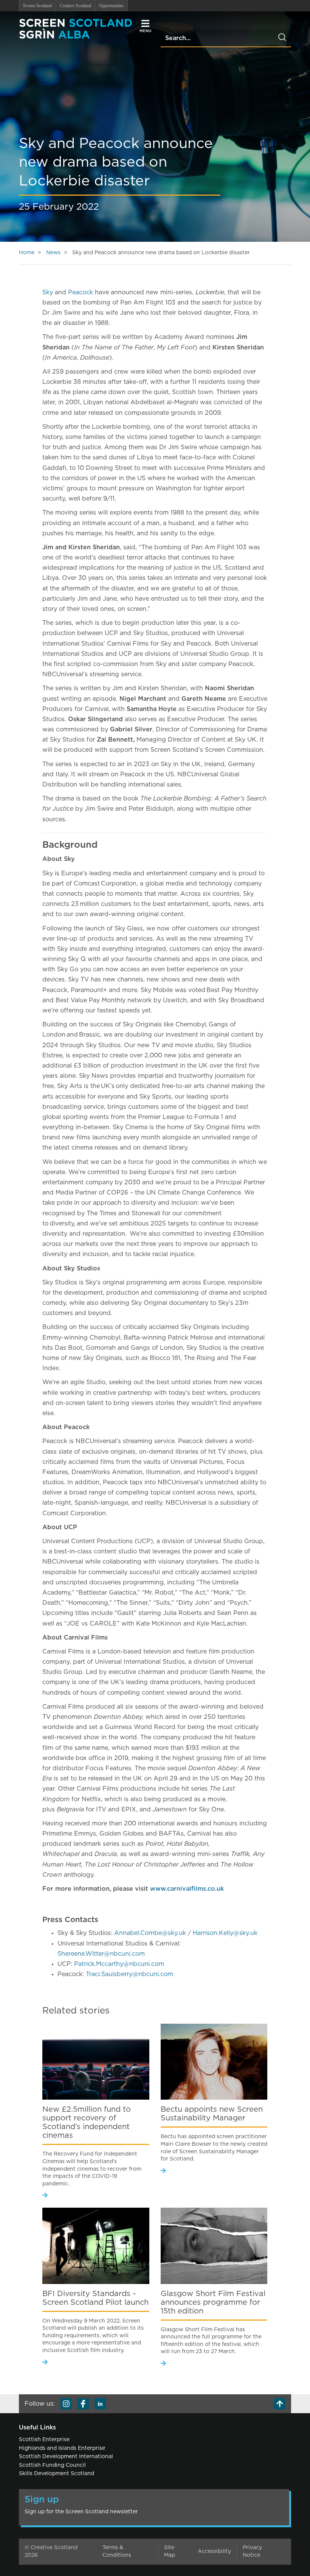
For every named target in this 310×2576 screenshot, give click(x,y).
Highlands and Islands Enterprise (62, 2448)
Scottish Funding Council (52, 2465)
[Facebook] (83, 2404)
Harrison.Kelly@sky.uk (225, 1933)
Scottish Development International (66, 2457)
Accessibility (214, 2551)
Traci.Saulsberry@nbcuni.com (129, 1974)
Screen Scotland (37, 6)
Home (27, 253)
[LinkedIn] (100, 2404)
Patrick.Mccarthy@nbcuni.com (119, 1964)
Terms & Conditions (117, 2551)
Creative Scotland (75, 6)
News (53, 253)
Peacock (81, 292)
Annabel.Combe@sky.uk (150, 1933)
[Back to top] (280, 2404)
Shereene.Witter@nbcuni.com (101, 1954)
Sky (48, 292)
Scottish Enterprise (44, 2440)
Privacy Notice (252, 2551)
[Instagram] (66, 2404)
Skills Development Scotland (57, 2474)
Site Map (170, 2551)
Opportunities (111, 6)
